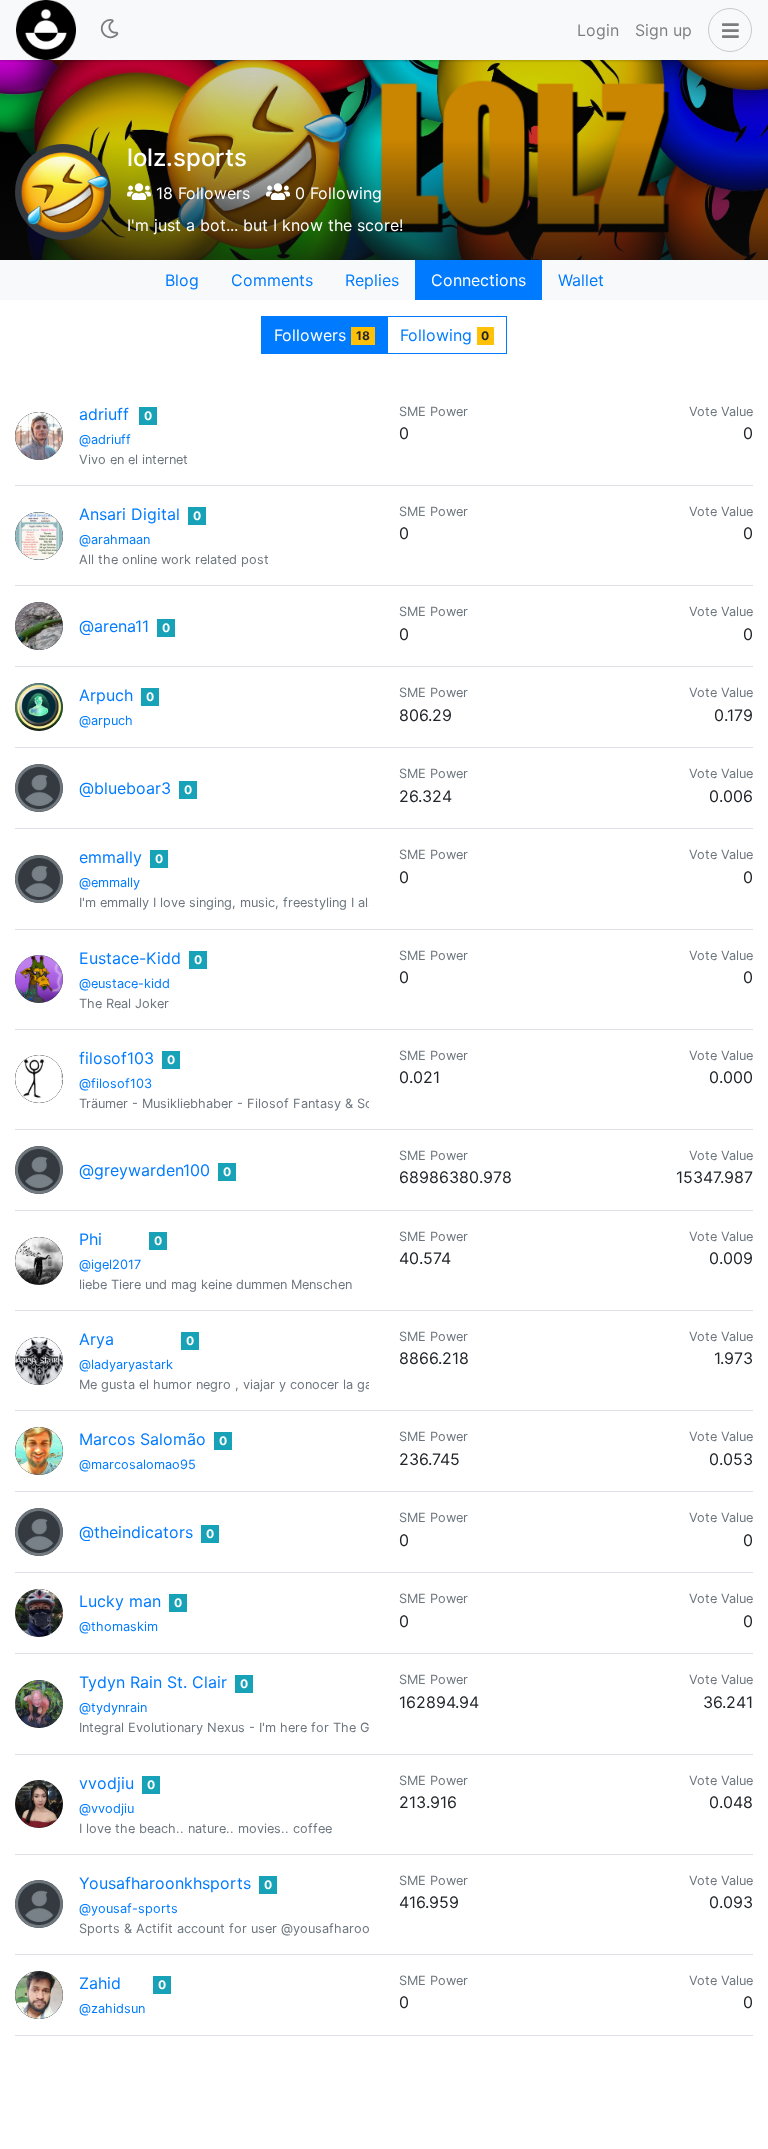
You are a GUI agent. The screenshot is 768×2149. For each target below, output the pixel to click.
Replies (372, 280)
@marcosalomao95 (137, 1464)
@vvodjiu (106, 1808)
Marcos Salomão (142, 1439)
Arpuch (106, 695)
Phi (90, 1239)
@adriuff (105, 439)
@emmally (109, 882)
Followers (322, 335)
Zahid (100, 1983)
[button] (726, 30)
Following (445, 335)
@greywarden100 (144, 1170)
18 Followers (200, 193)
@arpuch (106, 720)
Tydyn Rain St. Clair (153, 1682)
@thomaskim (118, 1626)
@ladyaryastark (126, 1364)
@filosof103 (115, 1083)
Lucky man (120, 1601)
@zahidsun (112, 2008)
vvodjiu (106, 1783)
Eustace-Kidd (130, 958)
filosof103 (116, 1058)
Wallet (581, 280)
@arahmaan (114, 539)
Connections (478, 280)
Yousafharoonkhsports (165, 1883)
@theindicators (136, 1532)
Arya (96, 1339)
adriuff (104, 414)
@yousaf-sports (128, 1908)
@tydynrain (113, 1707)
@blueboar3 (125, 788)
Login (598, 30)
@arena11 (114, 626)
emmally (110, 857)
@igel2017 (110, 1264)
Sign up (663, 30)
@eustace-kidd (124, 983)
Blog (182, 280)
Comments (272, 280)
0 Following (336, 193)
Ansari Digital (129, 514)
